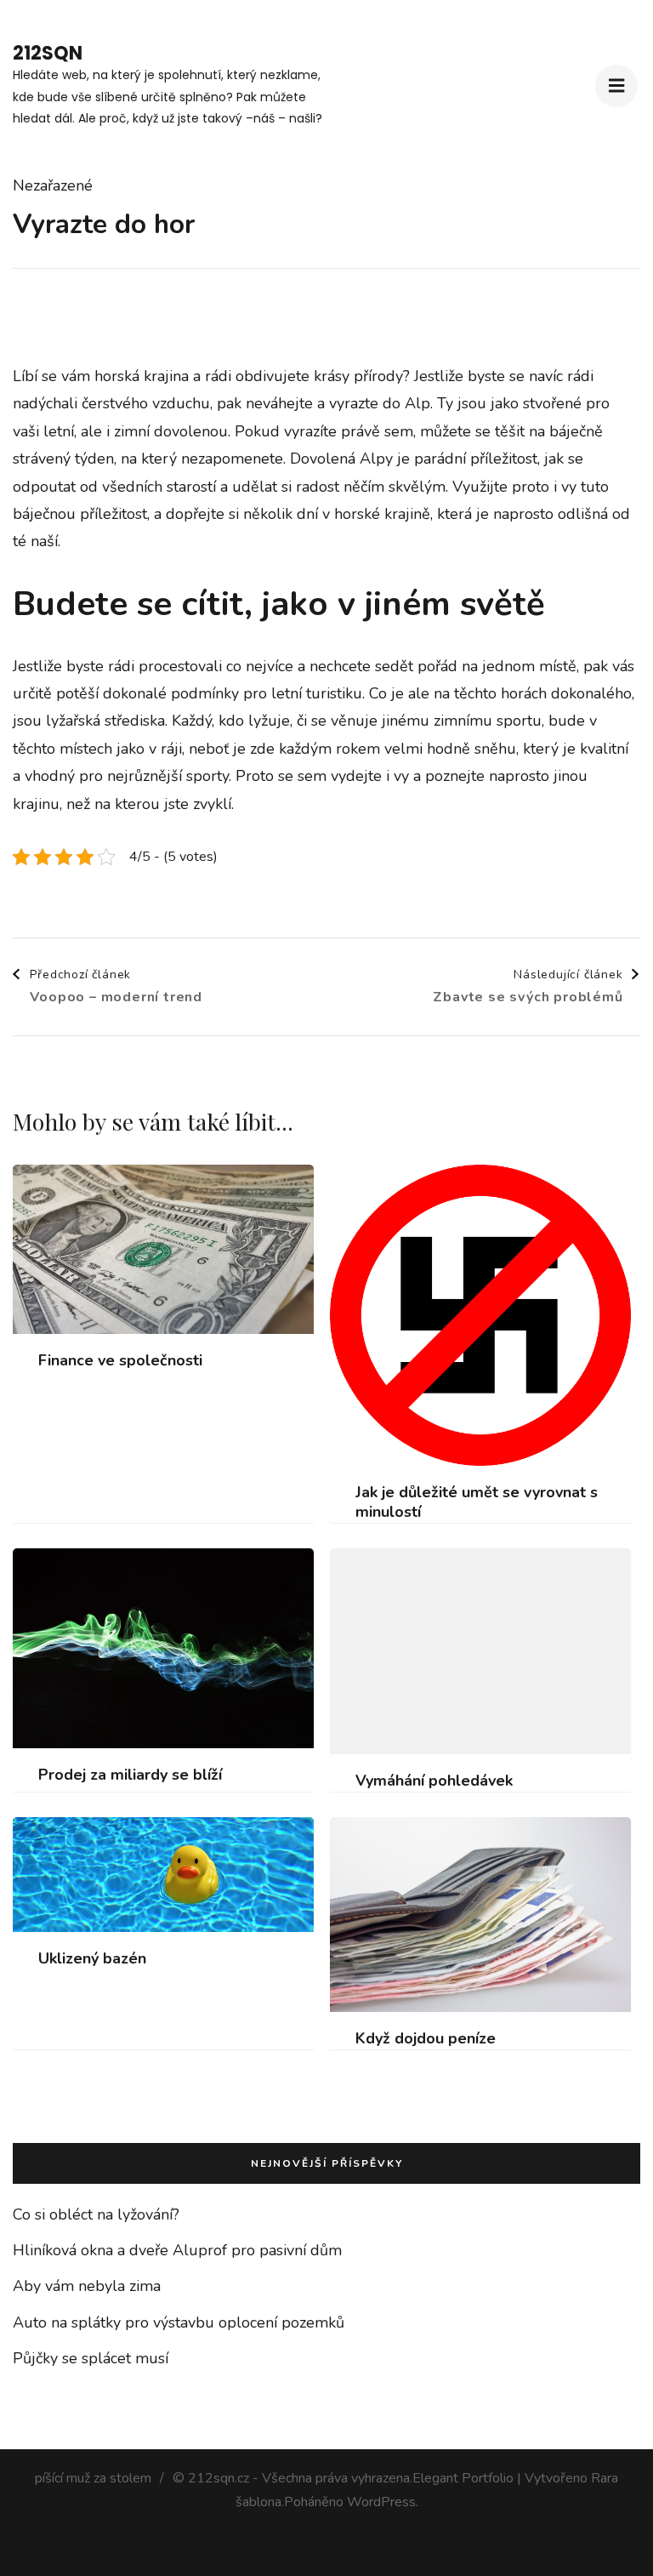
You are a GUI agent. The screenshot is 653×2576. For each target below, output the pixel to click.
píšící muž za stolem (93, 2478)
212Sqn (48, 53)
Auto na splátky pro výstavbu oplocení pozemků (179, 2322)
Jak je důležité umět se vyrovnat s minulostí (477, 1502)
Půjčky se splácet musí (91, 2358)
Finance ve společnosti (120, 1361)
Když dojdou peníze (426, 2039)
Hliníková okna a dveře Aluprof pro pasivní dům (177, 2250)
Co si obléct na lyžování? (96, 2214)
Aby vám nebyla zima (87, 2286)
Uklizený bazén (92, 1959)
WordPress (381, 2502)
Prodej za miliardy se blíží (130, 1775)
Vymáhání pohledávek (434, 1781)
